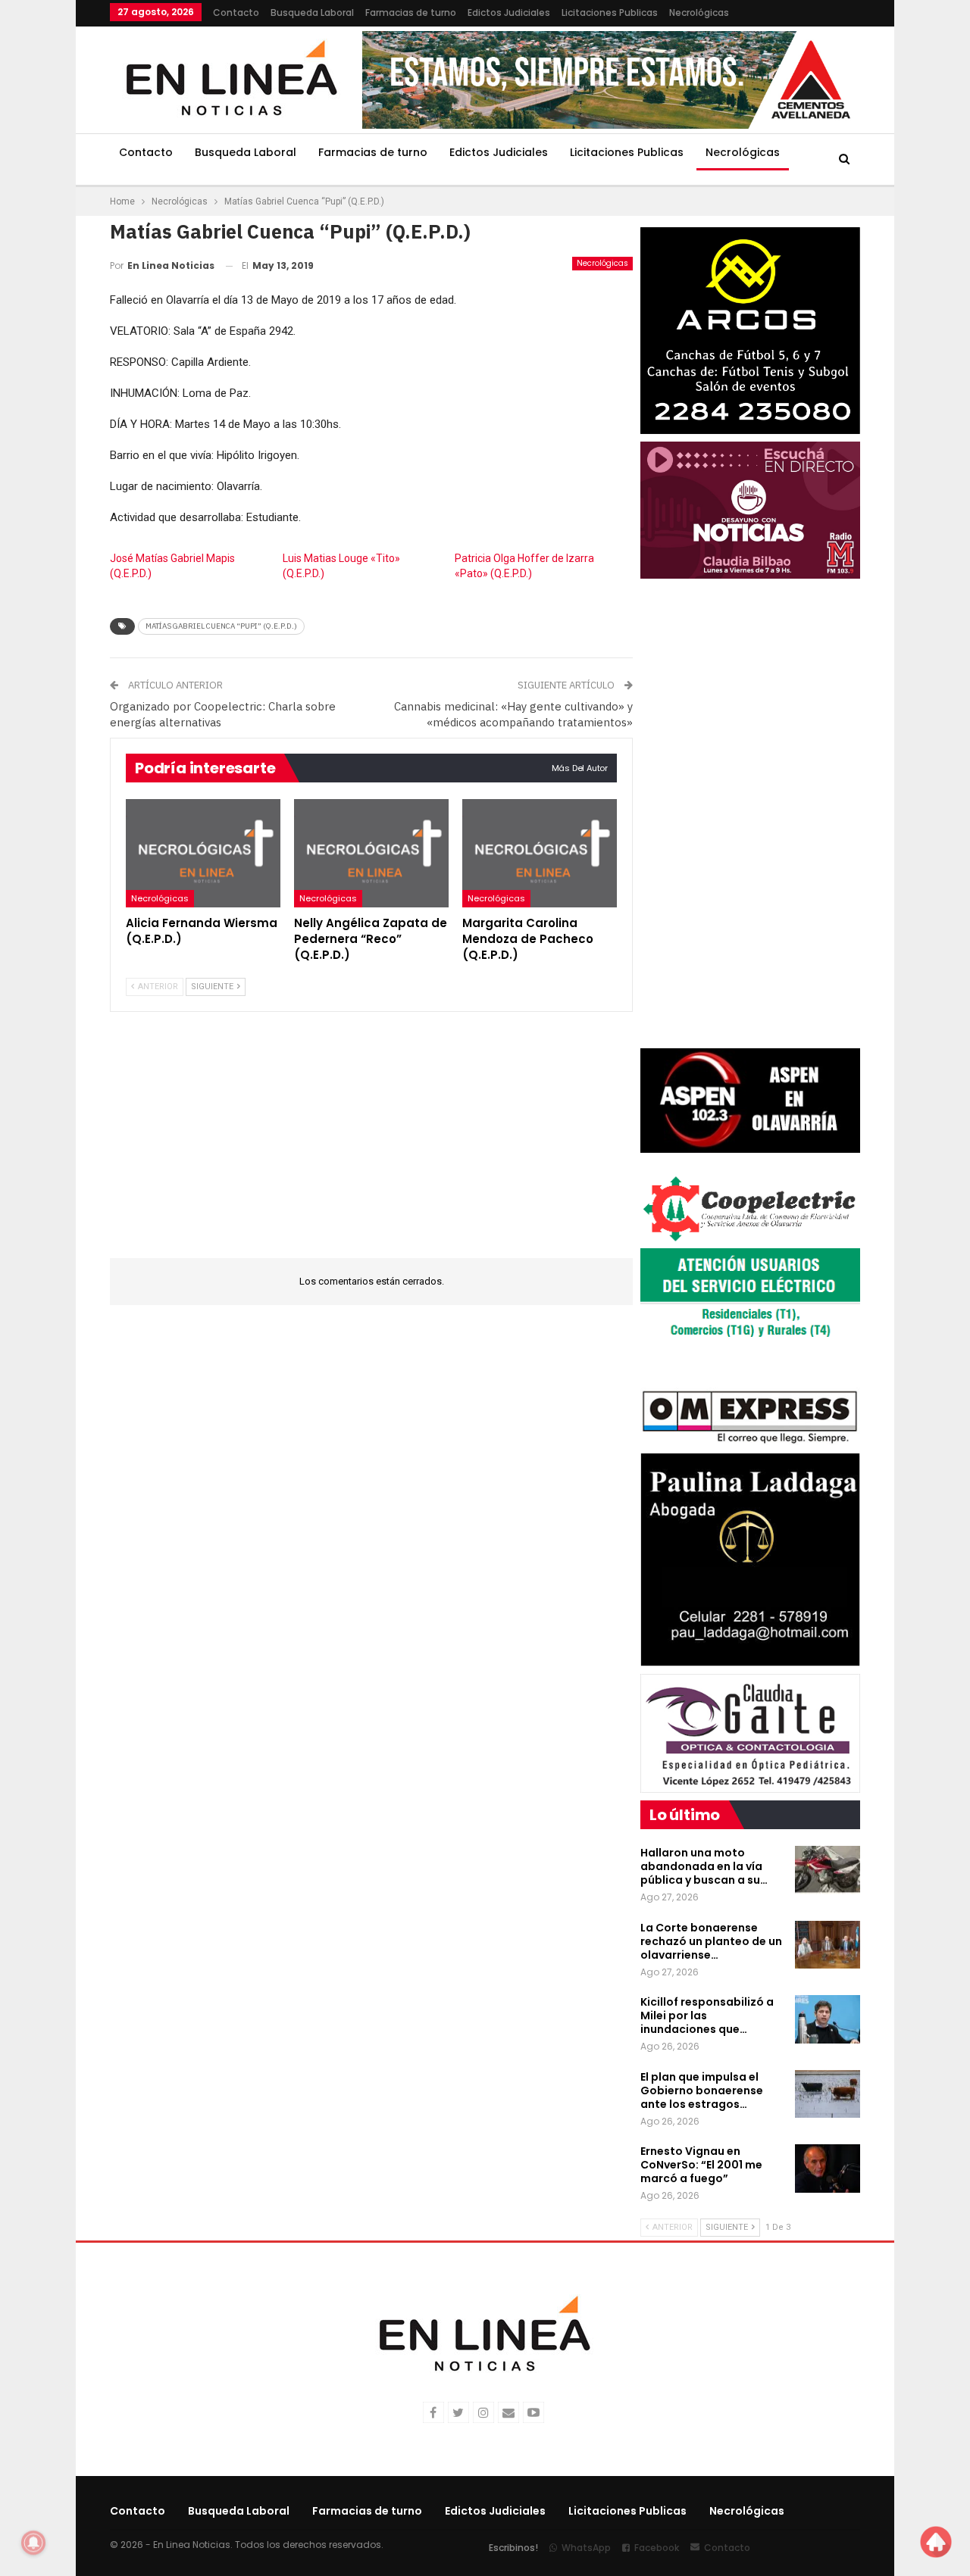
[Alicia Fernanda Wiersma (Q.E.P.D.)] (203, 853)
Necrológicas (699, 12)
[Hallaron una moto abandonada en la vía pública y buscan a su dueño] (828, 1870)
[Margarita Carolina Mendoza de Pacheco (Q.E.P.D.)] (540, 853)
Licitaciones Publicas (610, 12)
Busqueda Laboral (312, 12)
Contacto (236, 12)
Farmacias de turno (411, 12)
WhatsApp (586, 2548)
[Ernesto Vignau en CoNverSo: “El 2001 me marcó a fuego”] (828, 2169)
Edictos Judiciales (509, 12)
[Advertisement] (371, 1144)
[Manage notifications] (33, 2543)
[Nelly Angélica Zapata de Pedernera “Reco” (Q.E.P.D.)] (371, 853)
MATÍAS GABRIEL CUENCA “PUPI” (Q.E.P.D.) (221, 626)
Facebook (657, 2548)
